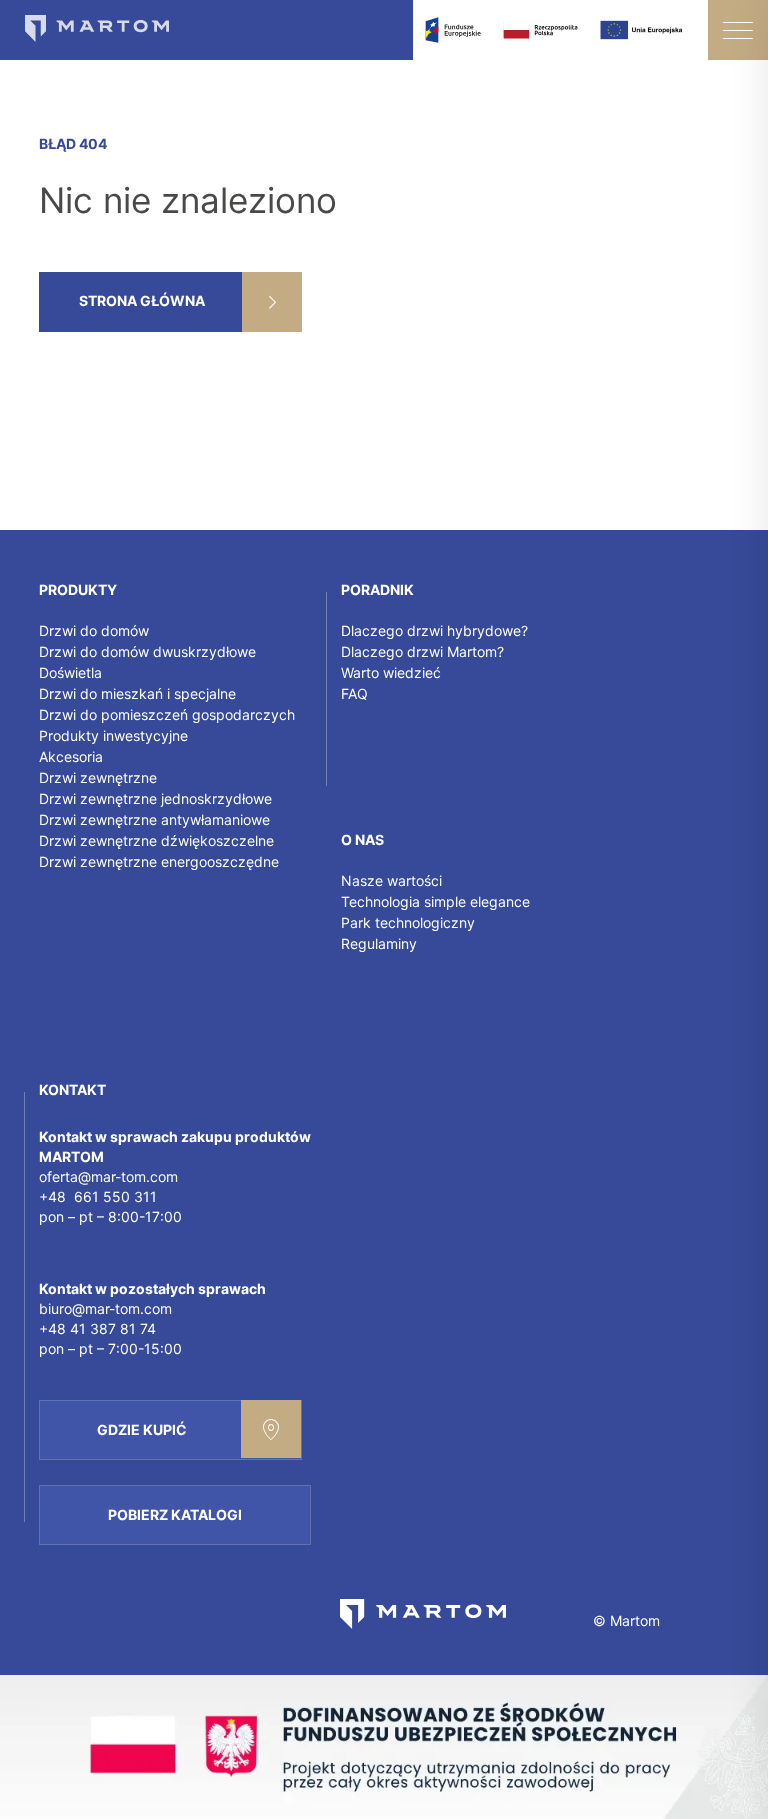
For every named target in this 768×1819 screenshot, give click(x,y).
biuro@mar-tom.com (105, 1308)
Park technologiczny (408, 922)
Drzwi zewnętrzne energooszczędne (159, 861)
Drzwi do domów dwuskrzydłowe (147, 651)
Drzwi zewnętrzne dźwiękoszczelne (156, 840)
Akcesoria (71, 756)
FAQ (354, 693)
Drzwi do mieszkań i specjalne (137, 693)
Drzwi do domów (94, 630)
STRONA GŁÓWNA (142, 300)
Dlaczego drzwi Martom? (422, 651)
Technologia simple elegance (435, 901)
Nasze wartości (391, 880)
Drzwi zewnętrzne (98, 777)
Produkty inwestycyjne (113, 735)
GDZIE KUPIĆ (142, 1429)
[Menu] (738, 30)
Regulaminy (379, 943)
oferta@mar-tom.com (108, 1176)
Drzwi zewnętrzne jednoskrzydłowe (155, 798)
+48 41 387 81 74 (97, 1328)
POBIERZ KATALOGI (175, 1514)
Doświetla (70, 672)
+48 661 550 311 (98, 1196)
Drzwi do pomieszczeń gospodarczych (167, 714)
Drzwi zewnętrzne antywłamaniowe (154, 819)
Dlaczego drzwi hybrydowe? (434, 630)
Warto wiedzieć (391, 672)
